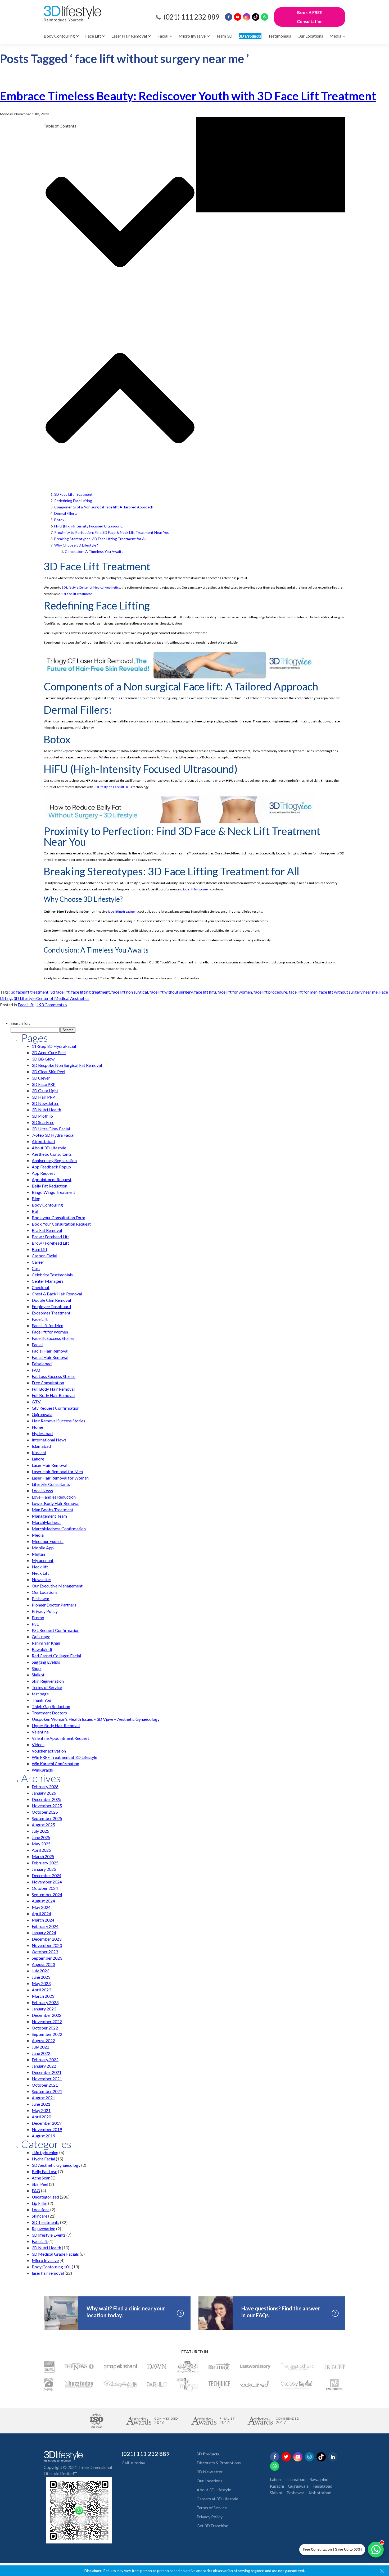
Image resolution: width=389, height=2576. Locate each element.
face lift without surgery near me (348, 992)
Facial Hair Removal (50, 1351)
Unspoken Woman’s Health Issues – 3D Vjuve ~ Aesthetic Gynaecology (96, 1719)
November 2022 (47, 2021)
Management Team (49, 1516)
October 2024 (45, 1888)
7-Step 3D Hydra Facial (53, 1135)
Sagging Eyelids (46, 1662)
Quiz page (41, 1637)
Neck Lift (40, 1573)
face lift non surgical (130, 992)
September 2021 (47, 2091)
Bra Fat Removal (47, 1230)
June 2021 (41, 2104)
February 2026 (45, 1787)
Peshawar (41, 1598)
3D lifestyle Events (49, 2235)
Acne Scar (41, 2178)
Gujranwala (42, 1414)
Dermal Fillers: (66, 513)
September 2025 (47, 1818)
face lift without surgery (171, 992)
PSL (35, 1624)
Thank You (41, 1700)
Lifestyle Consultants (51, 1484)
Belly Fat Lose (44, 2171)
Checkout (41, 1287)
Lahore (38, 1459)
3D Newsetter (210, 2472)
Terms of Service (47, 1687)
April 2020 (41, 2117)
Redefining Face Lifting (73, 501)
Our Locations (310, 36)
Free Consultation (48, 1383)
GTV (36, 1402)
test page (40, 1694)
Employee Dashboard (51, 1306)
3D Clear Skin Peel (48, 1071)
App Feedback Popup (51, 1167)
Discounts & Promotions (219, 2463)
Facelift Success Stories (53, 1338)
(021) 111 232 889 (191, 17)
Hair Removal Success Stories (58, 1421)
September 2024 (47, 1894)
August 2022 (43, 2040)
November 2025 (47, 1806)
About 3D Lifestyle (49, 1148)
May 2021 (41, 2110)
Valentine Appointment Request (60, 1738)
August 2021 (43, 2098)
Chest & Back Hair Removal (57, 1294)
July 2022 (40, 2047)
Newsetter (42, 1579)
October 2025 (45, 1812)
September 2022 (47, 2034)
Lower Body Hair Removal (56, 1503)
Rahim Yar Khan (46, 1643)
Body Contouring (59, 36)
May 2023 (41, 1983)
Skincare (40, 2216)
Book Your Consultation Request (61, 1224)
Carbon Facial (44, 1256)
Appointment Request (52, 1179)
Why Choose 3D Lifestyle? (76, 545)
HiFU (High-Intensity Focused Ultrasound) (89, 526)
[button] (120, 223)
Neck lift (40, 1567)
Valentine (40, 1732)
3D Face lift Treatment (76, 594)
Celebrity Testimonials (52, 1275)
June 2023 (41, 1977)
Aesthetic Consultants (52, 1154)
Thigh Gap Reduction (51, 1706)
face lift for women (196, 889)
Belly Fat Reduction (49, 1186)
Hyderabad (42, 1433)
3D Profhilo (42, 1116)
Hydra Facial (43, 2159)
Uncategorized (45, 2197)
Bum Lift (40, 1249)
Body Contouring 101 (51, 2267)
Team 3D (224, 36)
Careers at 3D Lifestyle (217, 2499)
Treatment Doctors (49, 1713)
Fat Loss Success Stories (54, 1376)
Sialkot (38, 1675)
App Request (43, 1173)
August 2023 (43, 1964)
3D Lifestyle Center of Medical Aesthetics (91, 587)
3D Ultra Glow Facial (51, 1129)
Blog (36, 1198)
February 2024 (45, 1926)
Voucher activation (49, 1751)
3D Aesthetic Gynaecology (56, 2165)
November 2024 (47, 1882)
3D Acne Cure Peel (49, 1052)
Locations (41, 2209)
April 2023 (41, 1990)
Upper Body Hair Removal (56, 1725)
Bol (35, 1211)
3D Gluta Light (45, 1091)
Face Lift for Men (48, 1325)
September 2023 (47, 1958)
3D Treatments (46, 2222)
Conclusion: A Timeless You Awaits (94, 551)
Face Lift (93, 36)
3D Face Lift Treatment (73, 494)
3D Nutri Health (46, 1110)
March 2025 (43, 1856)
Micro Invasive (192, 36)
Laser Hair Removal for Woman (60, 1478)
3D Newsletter (45, 1103)
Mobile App (43, 1548)
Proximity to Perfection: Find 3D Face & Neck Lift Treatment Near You (112, 532)
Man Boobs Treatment (53, 1510)
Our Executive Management (57, 1586)
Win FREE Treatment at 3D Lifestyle (64, 1757)
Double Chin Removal (51, 1300)
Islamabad (41, 1446)
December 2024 (47, 1875)
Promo (38, 1617)
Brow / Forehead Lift (50, 1237)
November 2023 (47, 1945)
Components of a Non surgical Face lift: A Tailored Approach (104, 507)
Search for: (20, 1023)
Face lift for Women (50, 1332)
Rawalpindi (42, 1649)
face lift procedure (270, 992)
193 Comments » (52, 1005)
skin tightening (45, 2152)
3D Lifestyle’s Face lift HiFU (113, 787)
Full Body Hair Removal (53, 1389)
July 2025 (40, 1831)
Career (38, 1262)
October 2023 (45, 1952)
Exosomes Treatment (51, 1313)
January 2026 (44, 1793)
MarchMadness (46, 1522)
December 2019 (47, 2123)
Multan (38, 1554)
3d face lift (60, 992)
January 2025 (44, 1869)
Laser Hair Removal (129, 36)
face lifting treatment (123, 911)
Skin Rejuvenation (48, 1681)
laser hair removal (48, 2273)
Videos (38, 1744)
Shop (36, 1668)
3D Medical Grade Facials (55, 2254)
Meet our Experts (48, 1541)
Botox (59, 520)
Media (335, 36)
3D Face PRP (44, 1084)
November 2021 (47, 2079)
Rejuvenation (44, 2229)
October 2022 (45, 2028)
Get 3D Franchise (212, 2526)
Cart (36, 1268)
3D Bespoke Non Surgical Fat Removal (67, 1065)
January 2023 (44, 2009)
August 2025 (43, 1825)
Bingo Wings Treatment (53, 1192)
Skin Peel (40, 2184)
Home (37, 1427)
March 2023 (43, 1996)
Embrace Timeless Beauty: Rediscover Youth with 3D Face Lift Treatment (188, 96)
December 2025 (47, 1799)
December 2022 (47, 2015)
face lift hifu (205, 992)
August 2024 (43, 1901)
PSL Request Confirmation (56, 1630)
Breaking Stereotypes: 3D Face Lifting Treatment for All (100, 539)
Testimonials (280, 36)
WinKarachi (42, 1770)
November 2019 (47, 2129)
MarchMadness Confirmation (59, 1529)
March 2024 (43, 1920)
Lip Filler (40, 2203)
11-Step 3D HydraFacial (54, 1046)
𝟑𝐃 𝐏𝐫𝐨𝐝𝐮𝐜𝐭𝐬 (250, 36)
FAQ (36, 1370)
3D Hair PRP (43, 1097)
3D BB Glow (43, 1059)
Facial (163, 36)
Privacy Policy (45, 1611)
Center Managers (48, 1281)
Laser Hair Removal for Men (57, 1471)
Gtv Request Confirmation (56, 1408)
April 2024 (41, 1913)
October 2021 (45, 2085)
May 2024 (41, 1907)
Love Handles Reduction (54, 1497)
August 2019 (43, 2136)
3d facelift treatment (30, 992)
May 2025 (41, 1844)
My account (43, 1560)
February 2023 (45, 2002)
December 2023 (47, 1939)
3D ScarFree (43, 1122)
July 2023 (40, 1971)
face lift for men (303, 992)
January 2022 (44, 2066)
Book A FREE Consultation (310, 17)
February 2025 (45, 1863)
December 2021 (47, 2072)
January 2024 (44, 1933)
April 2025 (41, 1850)
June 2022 (41, 2053)
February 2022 (45, 2060)
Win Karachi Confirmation (55, 1763)
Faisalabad (42, 1364)
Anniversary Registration (54, 1160)
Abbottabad (43, 1141)
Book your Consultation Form (58, 1218)
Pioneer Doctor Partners (54, 1605)
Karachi (39, 1452)
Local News (42, 1490)
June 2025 (41, 1837)
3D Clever (41, 1078)
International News (49, 1440)
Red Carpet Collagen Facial (56, 1656)
